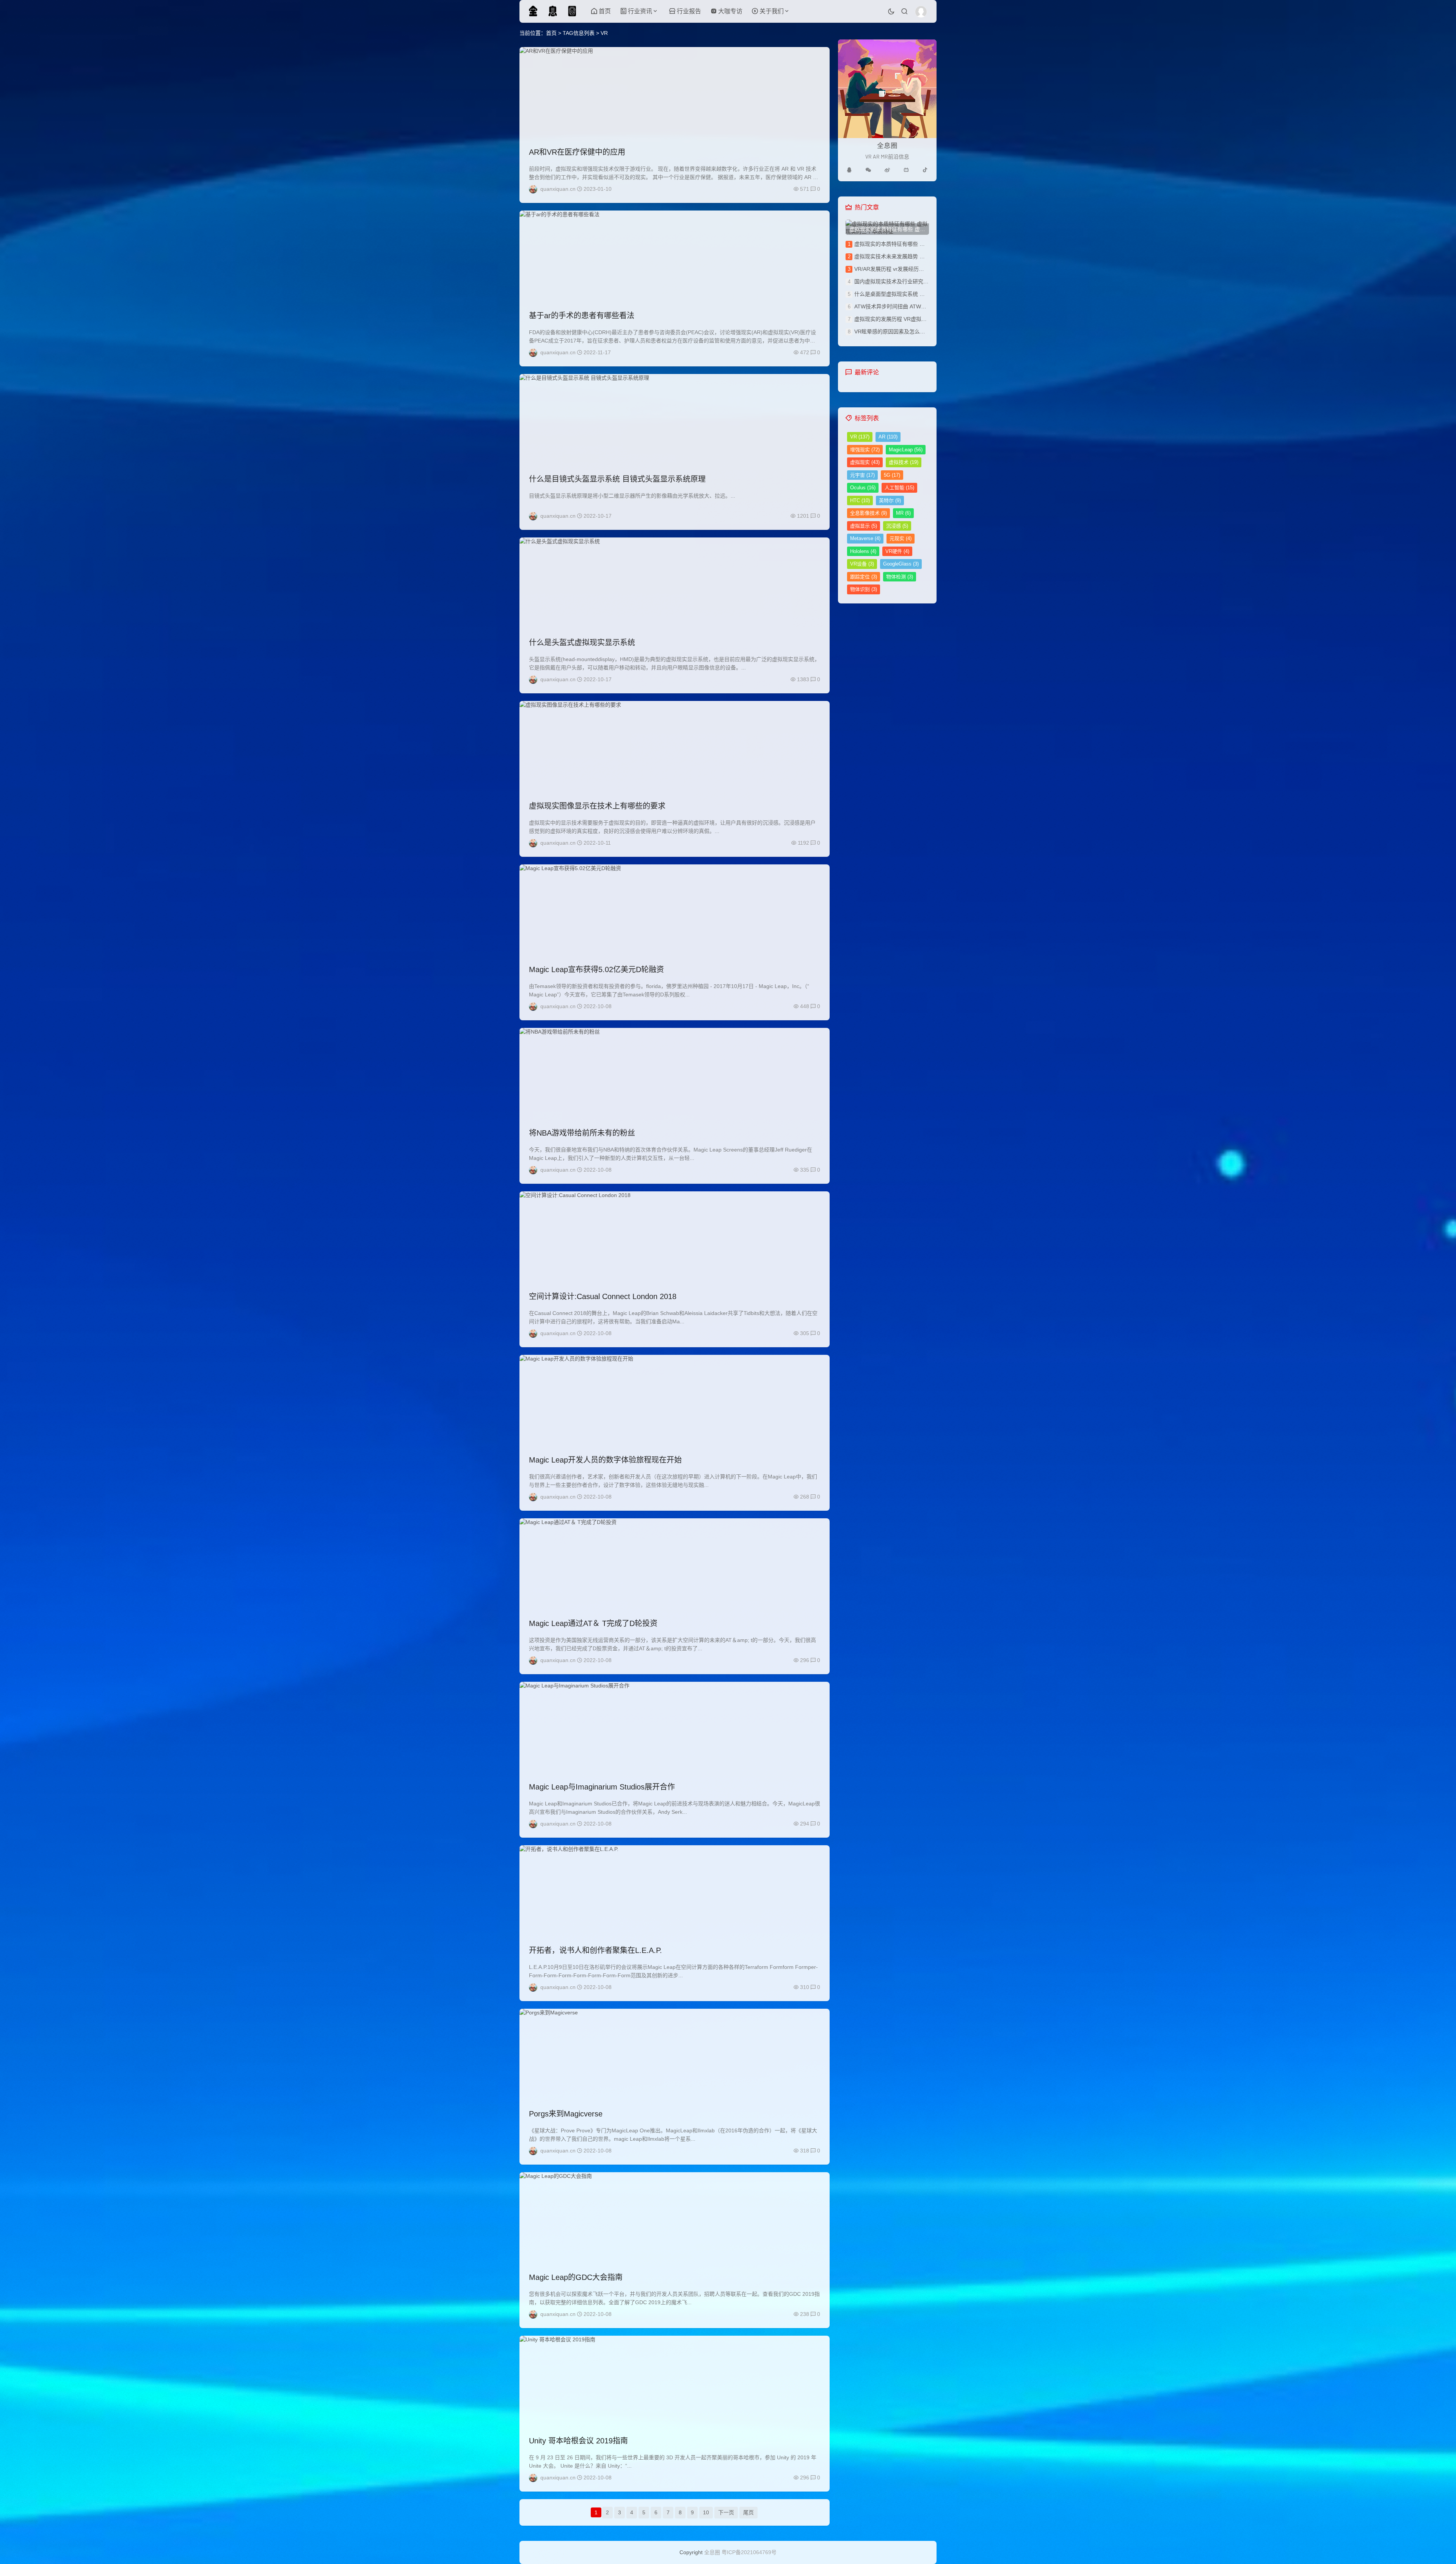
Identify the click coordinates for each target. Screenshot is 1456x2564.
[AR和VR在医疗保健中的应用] (675, 93)
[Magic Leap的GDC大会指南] (675, 2218)
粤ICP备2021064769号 (749, 2552)
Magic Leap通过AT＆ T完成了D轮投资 (593, 1623)
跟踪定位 (864, 577)
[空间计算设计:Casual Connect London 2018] (675, 1237)
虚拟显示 (864, 526)
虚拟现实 (865, 462)
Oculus (863, 488)
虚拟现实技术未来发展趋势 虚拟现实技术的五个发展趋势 (921, 256)
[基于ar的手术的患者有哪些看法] (675, 256)
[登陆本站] (921, 12)
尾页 (748, 2512)
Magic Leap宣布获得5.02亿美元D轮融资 (596, 969)
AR (888, 437)
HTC (860, 500)
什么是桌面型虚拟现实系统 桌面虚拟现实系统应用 (913, 294)
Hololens (863, 551)
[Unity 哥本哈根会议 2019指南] (675, 2381)
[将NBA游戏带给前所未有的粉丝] (675, 1073)
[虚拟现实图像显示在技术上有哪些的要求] (675, 746)
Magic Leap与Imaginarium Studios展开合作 (602, 1787)
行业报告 (689, 11)
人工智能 (899, 488)
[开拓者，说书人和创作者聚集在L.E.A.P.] (675, 1891)
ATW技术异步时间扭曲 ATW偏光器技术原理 (906, 306)
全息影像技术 (868, 513)
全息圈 (712, 2552)
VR (860, 437)
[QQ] (849, 170)
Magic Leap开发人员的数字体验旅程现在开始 (605, 1460)
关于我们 (772, 11)
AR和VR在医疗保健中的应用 (577, 152)
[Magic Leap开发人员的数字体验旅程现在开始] (675, 1400)
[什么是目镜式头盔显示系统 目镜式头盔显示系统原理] (675, 419)
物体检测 (900, 577)
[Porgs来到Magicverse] (675, 2054)
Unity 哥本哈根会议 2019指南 (578, 2441)
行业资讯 (640, 11)
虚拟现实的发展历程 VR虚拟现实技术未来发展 (909, 319)
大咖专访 (730, 11)
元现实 (901, 538)
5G (892, 475)
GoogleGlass (901, 564)
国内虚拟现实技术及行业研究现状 (894, 281)
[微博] (887, 170)
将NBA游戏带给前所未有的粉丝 (582, 1133)
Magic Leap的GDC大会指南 (576, 2277)
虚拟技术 (904, 462)
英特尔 (890, 500)
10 (706, 2512)
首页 (605, 11)
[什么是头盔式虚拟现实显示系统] (675, 583)
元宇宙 (862, 475)
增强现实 (865, 450)
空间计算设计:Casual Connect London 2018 (603, 1296)
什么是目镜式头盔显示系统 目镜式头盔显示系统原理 (617, 479)
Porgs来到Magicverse (566, 2114)
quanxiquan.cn (558, 189)
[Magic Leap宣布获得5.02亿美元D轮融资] (675, 910)
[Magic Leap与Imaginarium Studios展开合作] (675, 1727)
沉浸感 (897, 526)
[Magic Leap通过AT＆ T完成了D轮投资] (675, 1564)
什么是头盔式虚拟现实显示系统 (582, 643)
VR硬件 (897, 551)
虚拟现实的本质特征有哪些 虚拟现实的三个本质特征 (916, 244)
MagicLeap (906, 450)
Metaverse (865, 538)
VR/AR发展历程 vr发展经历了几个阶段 (900, 269)
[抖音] (925, 170)
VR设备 (862, 564)
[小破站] (906, 170)
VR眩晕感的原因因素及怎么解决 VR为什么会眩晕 (913, 331)
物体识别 (864, 589)
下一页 (726, 2512)
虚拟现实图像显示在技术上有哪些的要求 (597, 806)
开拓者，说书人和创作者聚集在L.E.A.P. (595, 1950)
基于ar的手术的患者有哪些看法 (582, 316)
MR (903, 513)
